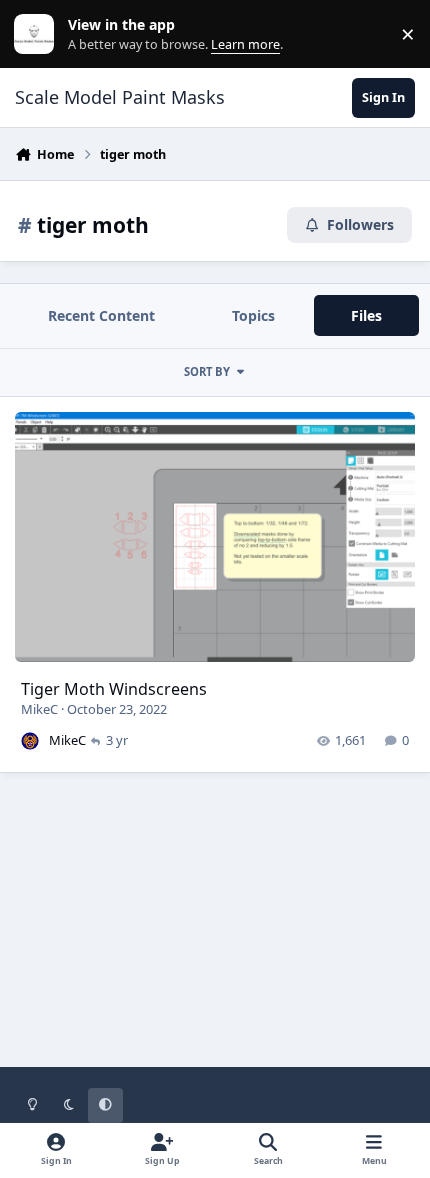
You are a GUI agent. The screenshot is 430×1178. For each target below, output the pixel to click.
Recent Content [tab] (101, 315)
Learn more (38, 34)
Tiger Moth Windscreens (114, 689)
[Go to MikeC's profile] (30, 741)
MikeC (39, 709)
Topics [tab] (253, 315)
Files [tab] (366, 315)
